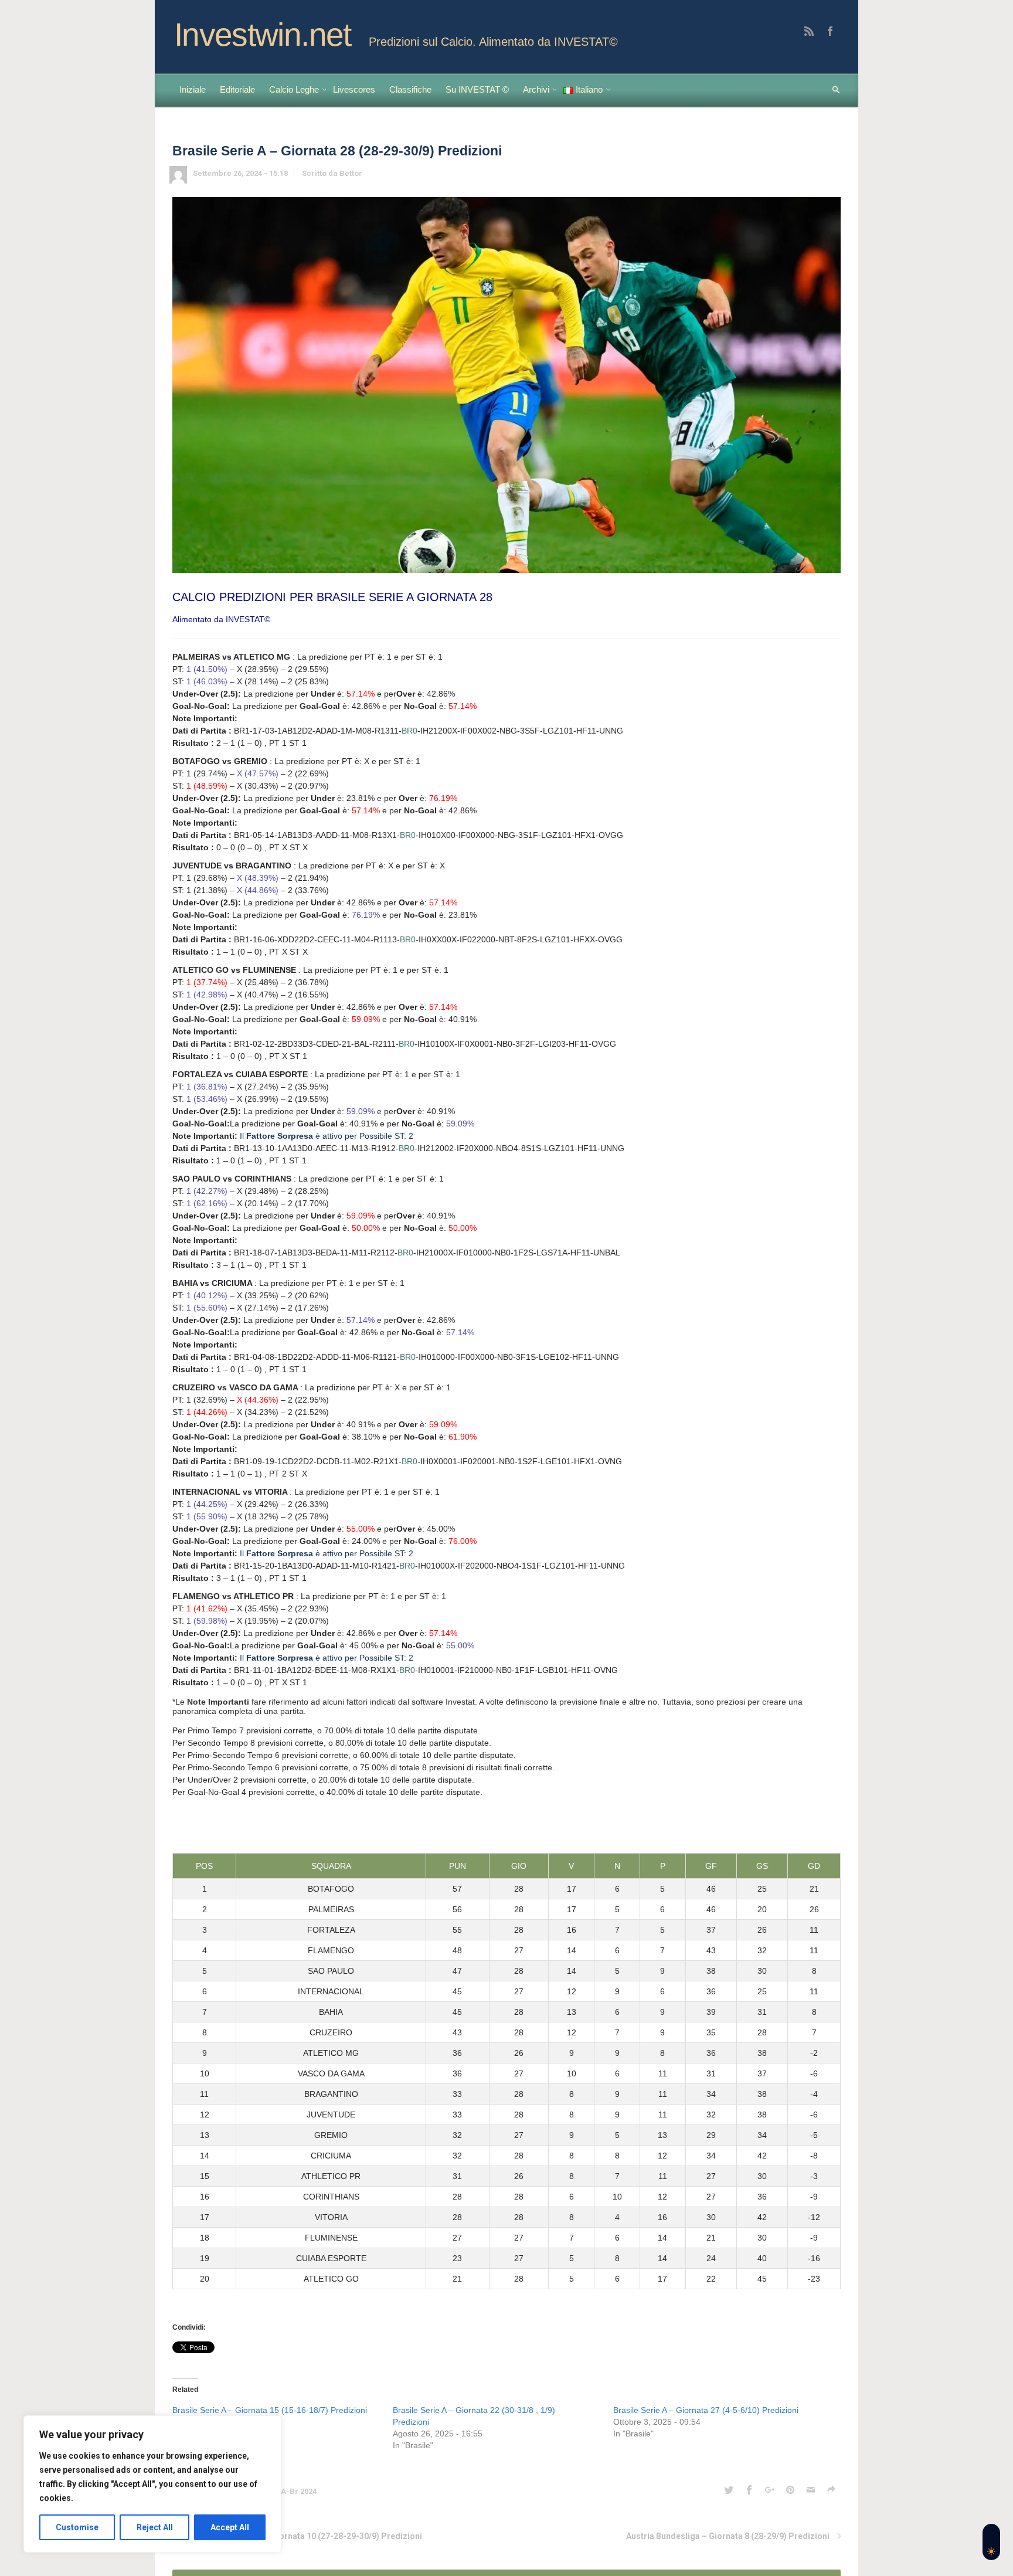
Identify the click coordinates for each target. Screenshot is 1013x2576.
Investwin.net (263, 35)
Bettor (351, 173)
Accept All (230, 2527)
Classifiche (410, 89)
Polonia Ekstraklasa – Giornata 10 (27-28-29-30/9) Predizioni (303, 2536)
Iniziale (193, 89)
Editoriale (237, 89)
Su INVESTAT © (477, 89)
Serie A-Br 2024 (288, 2491)
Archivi (536, 89)
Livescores (354, 89)
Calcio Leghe (294, 89)
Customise (77, 2527)
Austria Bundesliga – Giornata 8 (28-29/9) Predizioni (728, 2536)
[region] (152, 2484)
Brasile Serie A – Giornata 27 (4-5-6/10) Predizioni (706, 2410)
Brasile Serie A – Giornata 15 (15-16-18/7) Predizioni (270, 2410)
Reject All (155, 2527)
